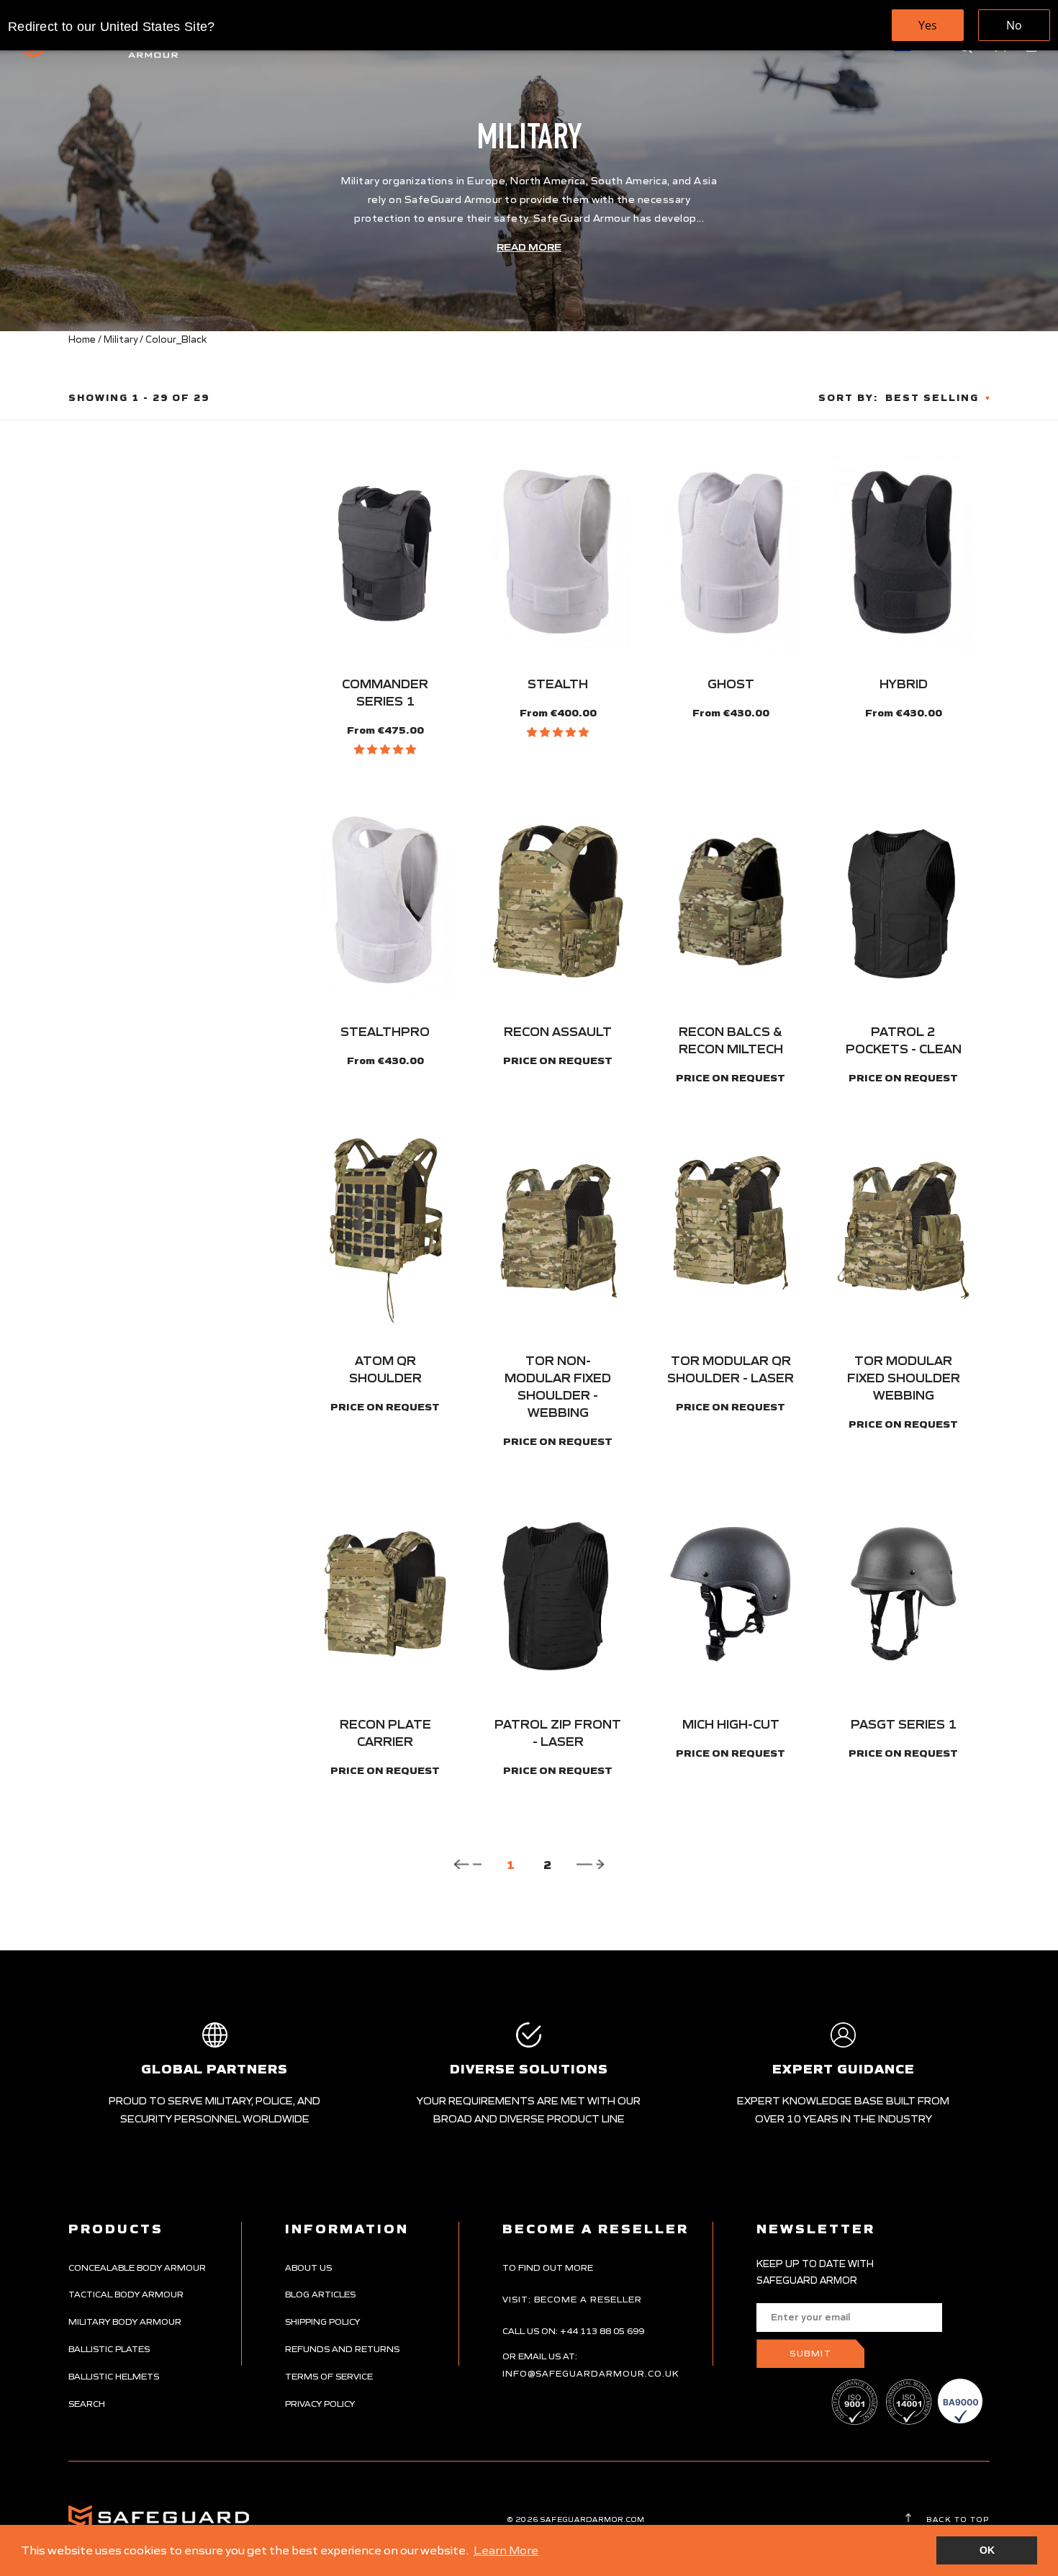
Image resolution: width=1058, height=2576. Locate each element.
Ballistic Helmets (114, 2376)
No (1014, 25)
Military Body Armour (125, 2321)
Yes (928, 25)
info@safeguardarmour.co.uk (591, 2373)
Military (121, 339)
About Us (308, 2267)
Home (82, 339)
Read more (529, 247)
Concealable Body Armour (137, 2267)
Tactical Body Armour (126, 2294)
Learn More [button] (506, 2550)
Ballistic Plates (109, 2349)
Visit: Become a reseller (572, 2299)
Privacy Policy (320, 2404)
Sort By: (848, 398)
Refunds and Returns (342, 2349)
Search (87, 2404)
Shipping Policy (322, 2321)
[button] (385, 749)
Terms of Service (329, 2376)
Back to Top (957, 2519)
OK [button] (987, 2550)
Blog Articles (320, 2294)
